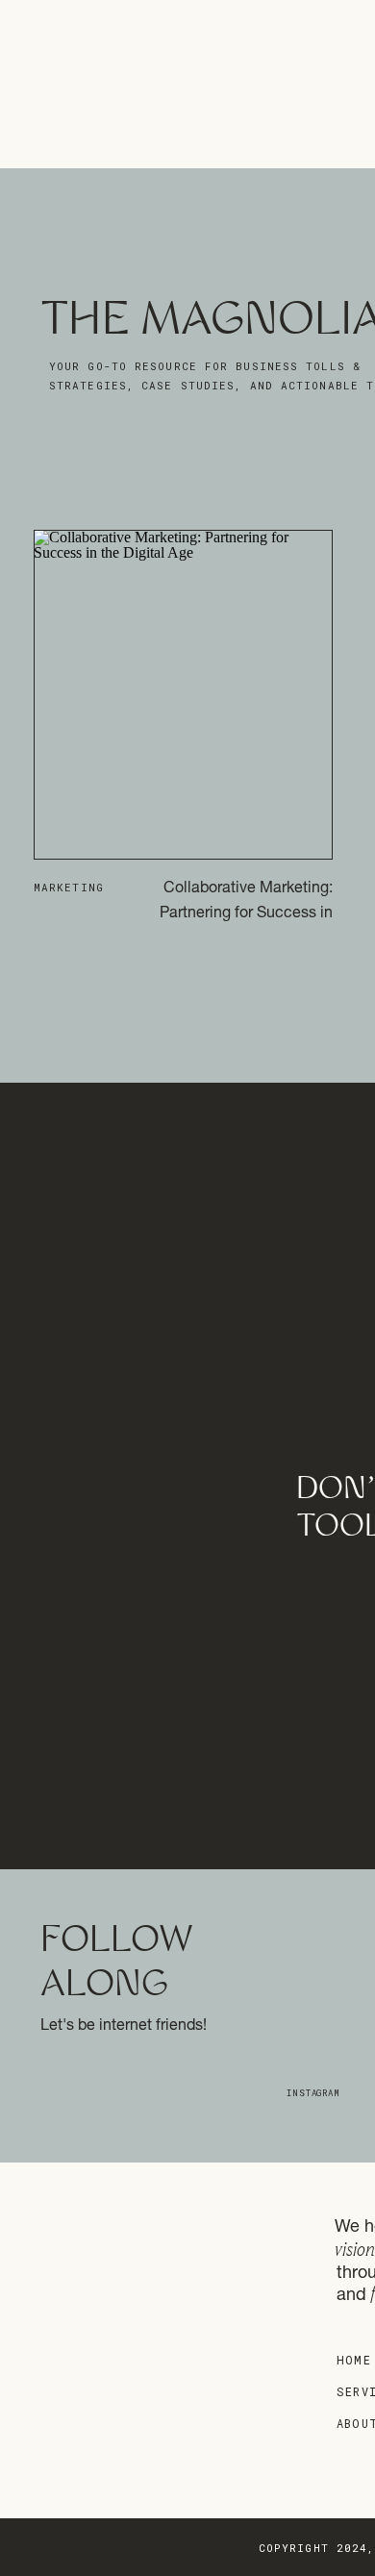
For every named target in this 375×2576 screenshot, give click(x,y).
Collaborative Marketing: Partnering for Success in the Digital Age (246, 914)
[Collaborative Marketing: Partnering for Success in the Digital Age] (183, 695)
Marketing (69, 887)
